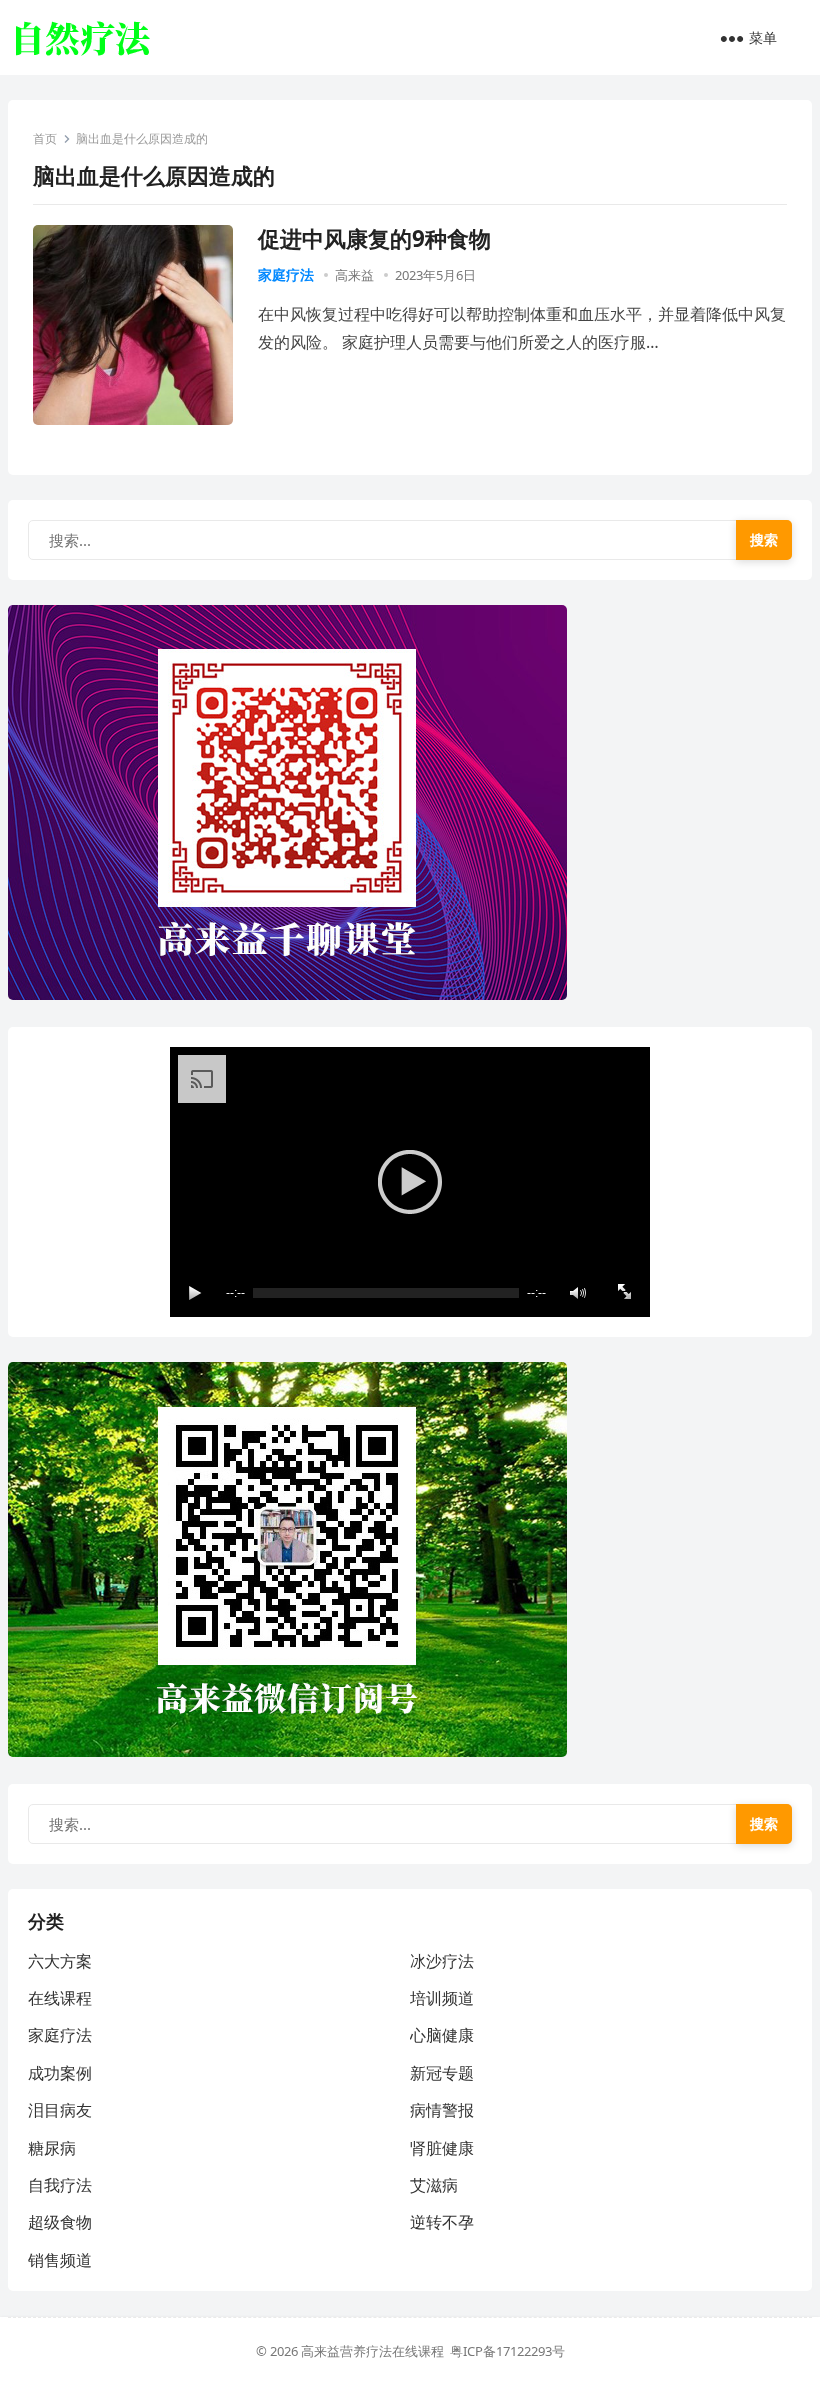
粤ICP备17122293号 (507, 2351)
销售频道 (60, 2260)
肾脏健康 (442, 2148)
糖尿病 (52, 2148)
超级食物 (60, 2222)
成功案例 (60, 2073)
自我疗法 (60, 2185)
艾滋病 (434, 2185)
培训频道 (442, 1998)
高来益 (354, 275)
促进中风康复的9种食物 (374, 238)
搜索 (764, 539)
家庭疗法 (286, 274)
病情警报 (442, 2110)
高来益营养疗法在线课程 (375, 2351)
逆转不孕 (442, 2222)
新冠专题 (442, 2073)
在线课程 (60, 1998)
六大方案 (60, 1961)
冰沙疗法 (442, 1961)
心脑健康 (442, 2035)
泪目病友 (60, 2110)
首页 (45, 138)
